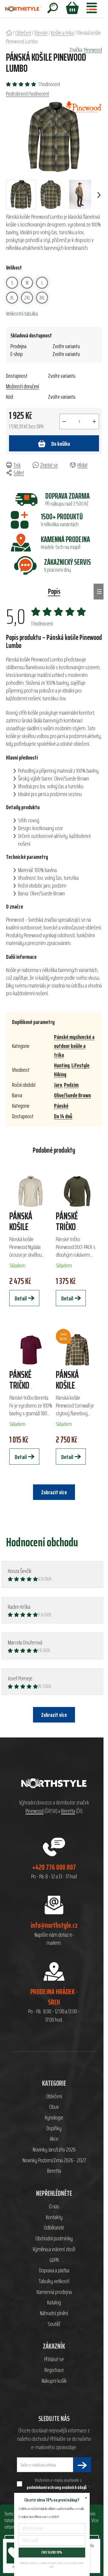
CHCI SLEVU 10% (52, 2552)
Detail (21, 1298)
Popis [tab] (54, 591)
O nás (54, 2207)
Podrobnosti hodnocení (27, 94)
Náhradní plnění (54, 2313)
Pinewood (93, 50)
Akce (54, 2139)
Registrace (54, 2370)
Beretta (68, 1811)
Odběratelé (54, 2228)
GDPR (54, 2260)
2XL (27, 298)
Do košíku (61, 444)
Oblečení (54, 2096)
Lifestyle (80, 1065)
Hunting (62, 1065)
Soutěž (54, 2324)
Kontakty (54, 2217)
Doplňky (54, 2128)
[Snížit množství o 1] (64, 422)
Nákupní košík (54, 2381)
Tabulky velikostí (54, 2281)
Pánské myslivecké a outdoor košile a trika (74, 1046)
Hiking (60, 1074)
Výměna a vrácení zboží (54, 2249)
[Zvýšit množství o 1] (94, 422)
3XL (42, 298)
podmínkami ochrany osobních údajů (57, 2487)
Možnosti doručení (22, 386)
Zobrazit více (54, 1715)
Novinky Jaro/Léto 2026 (54, 2150)
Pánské (61, 1106)
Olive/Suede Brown (72, 1095)
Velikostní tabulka (22, 314)
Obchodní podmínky (54, 2239)
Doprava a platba (54, 2271)
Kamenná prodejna (54, 2292)
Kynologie (54, 2118)
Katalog (54, 2303)
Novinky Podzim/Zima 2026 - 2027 (54, 2160)
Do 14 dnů (63, 1116)
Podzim (71, 1085)
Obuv (54, 2107)
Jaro (58, 1085)
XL (12, 298)
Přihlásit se (54, 2359)
